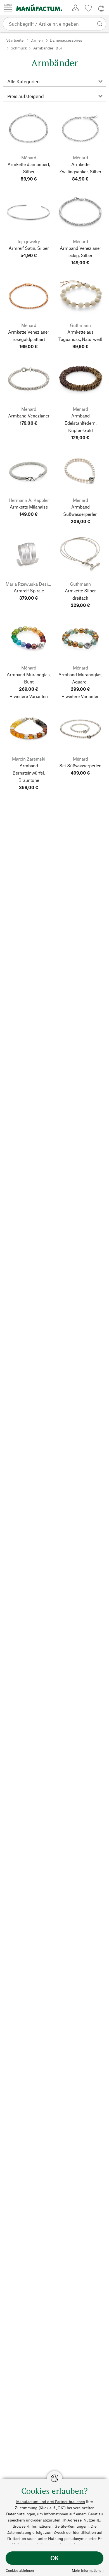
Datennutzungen (21, 2514)
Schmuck (19, 48)
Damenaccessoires (66, 40)
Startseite (15, 40)
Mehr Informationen (88, 2570)
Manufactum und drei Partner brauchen (51, 2502)
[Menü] (8, 8)
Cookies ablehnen (20, 2570)
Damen (37, 40)
